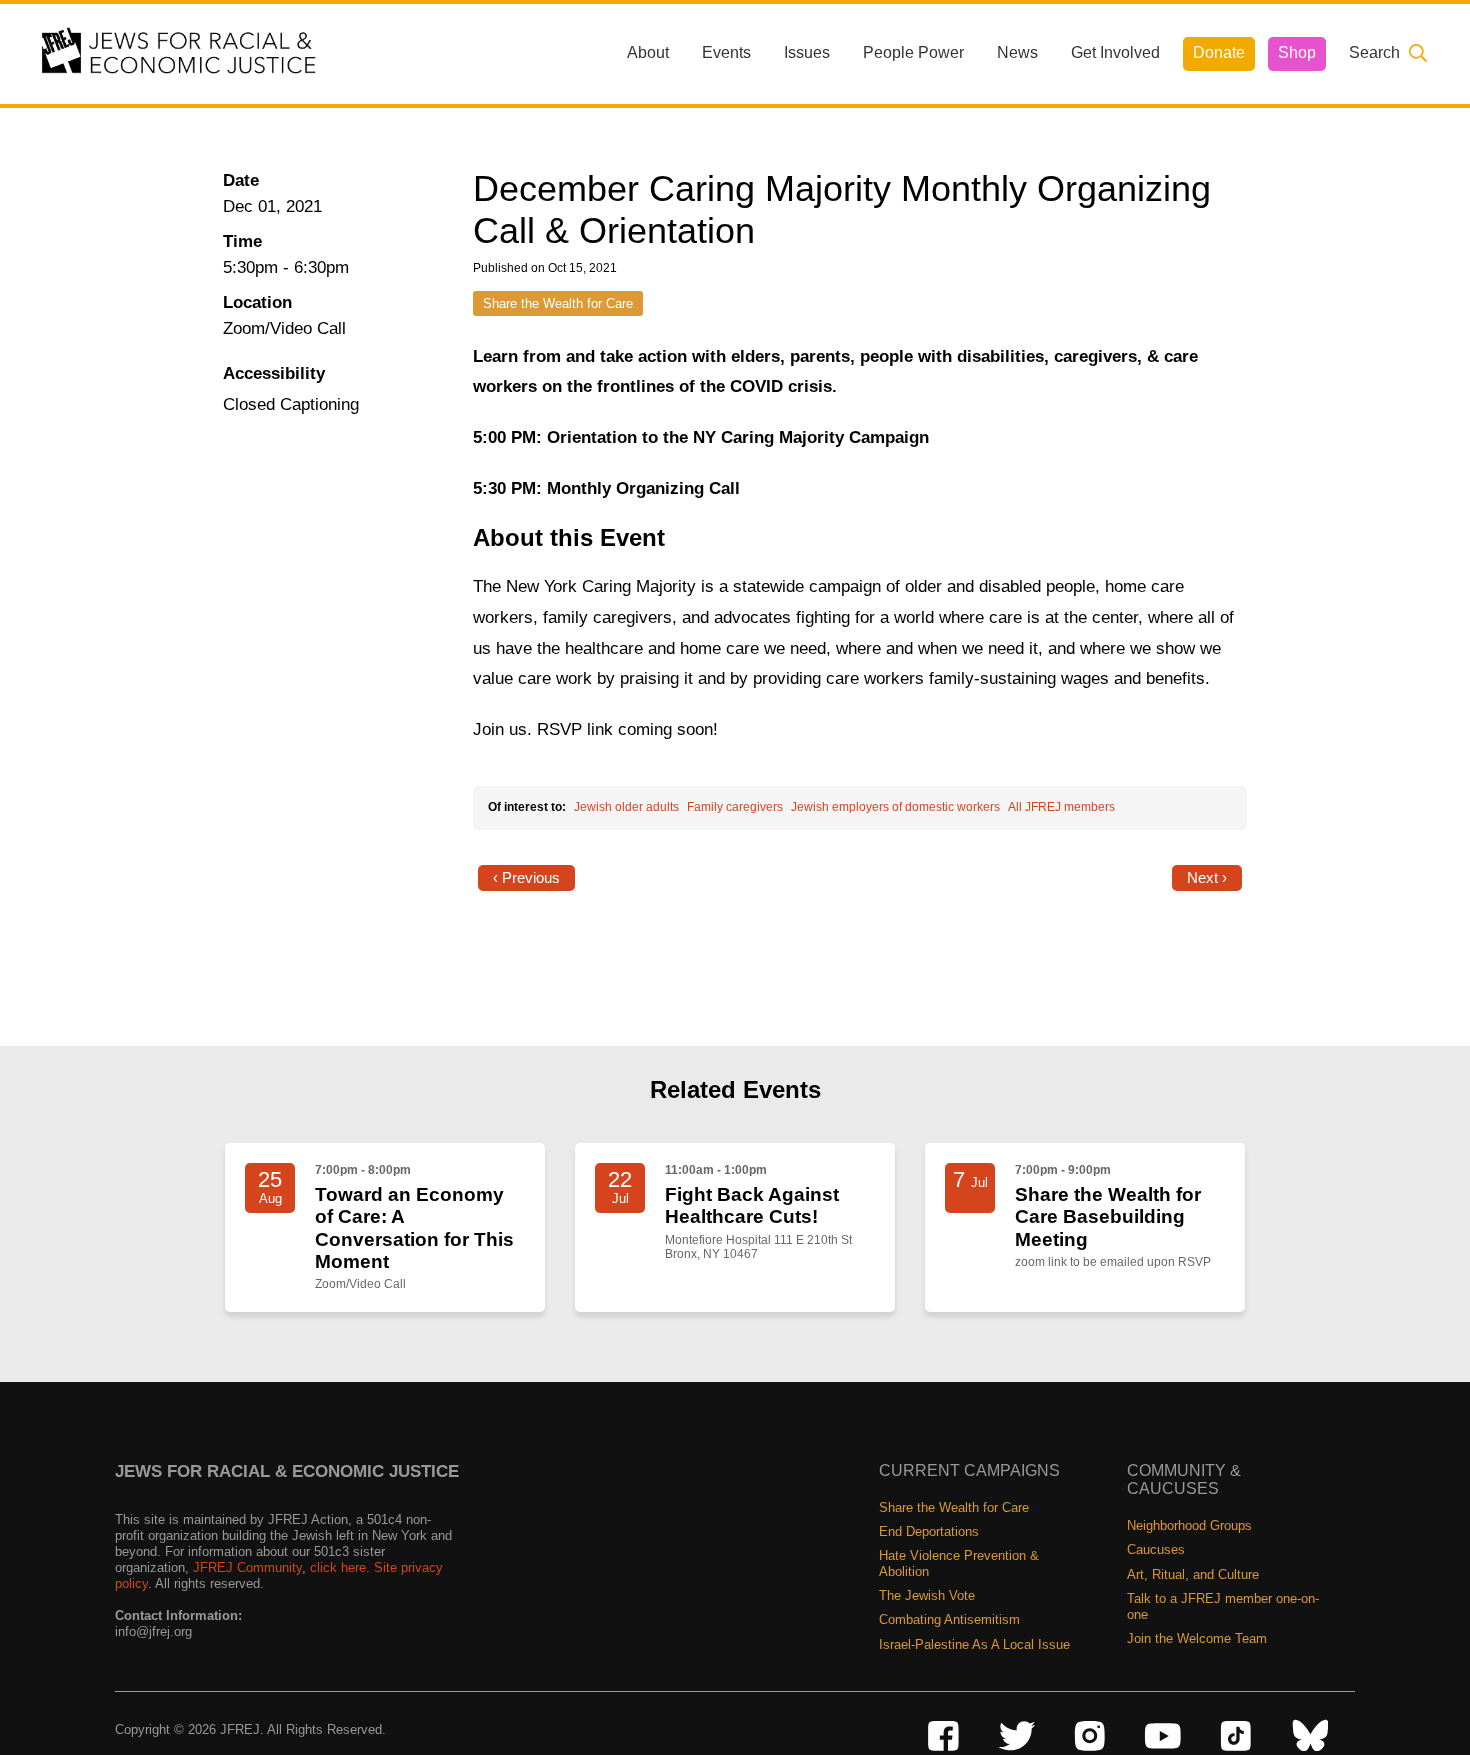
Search (1374, 52)
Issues (807, 52)
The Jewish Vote (927, 1595)
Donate (1219, 52)
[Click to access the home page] (180, 52)
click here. (340, 1567)
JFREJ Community (247, 1567)
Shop (1297, 52)
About (648, 52)
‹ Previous (526, 878)
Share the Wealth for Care (558, 303)
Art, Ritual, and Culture (1193, 1574)
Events (726, 52)
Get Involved (1115, 52)
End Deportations (929, 1531)
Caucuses (1156, 1549)
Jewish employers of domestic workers (895, 807)
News (1017, 52)
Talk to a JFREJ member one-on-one (1223, 1606)
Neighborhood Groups (1189, 1525)
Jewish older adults (626, 807)
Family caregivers (735, 807)
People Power (913, 52)
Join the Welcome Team (1197, 1638)
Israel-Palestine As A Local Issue (974, 1644)
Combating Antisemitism (949, 1619)
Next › (1207, 878)
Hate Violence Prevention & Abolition (959, 1563)
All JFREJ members (1061, 807)
